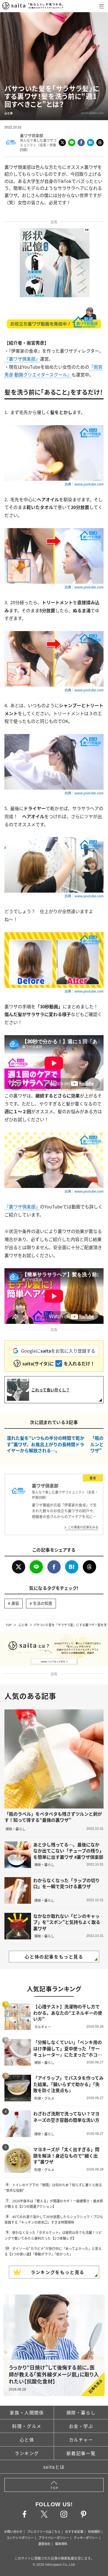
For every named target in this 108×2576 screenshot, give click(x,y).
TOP (9, 1625)
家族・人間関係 (27, 2412)
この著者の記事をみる (83, 1527)
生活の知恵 (43, 1603)
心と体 (23, 1625)
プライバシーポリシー (54, 2538)
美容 (15, 1603)
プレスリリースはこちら (44, 2531)
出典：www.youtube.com (84, 484)
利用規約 (94, 2531)
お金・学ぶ (81, 2426)
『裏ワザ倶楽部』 (22, 359)
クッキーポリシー (86, 2538)
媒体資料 (61, 2544)
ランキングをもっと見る (58, 2272)
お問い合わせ (13, 2531)
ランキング (27, 2453)
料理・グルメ (27, 2426)
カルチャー (81, 2440)
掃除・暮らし (81, 2412)
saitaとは (54, 2467)
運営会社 (44, 2544)
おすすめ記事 (74, 2531)
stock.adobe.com (92, 113)
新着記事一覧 (81, 2453)
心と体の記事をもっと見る (54, 1957)
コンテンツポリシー (20, 2538)
